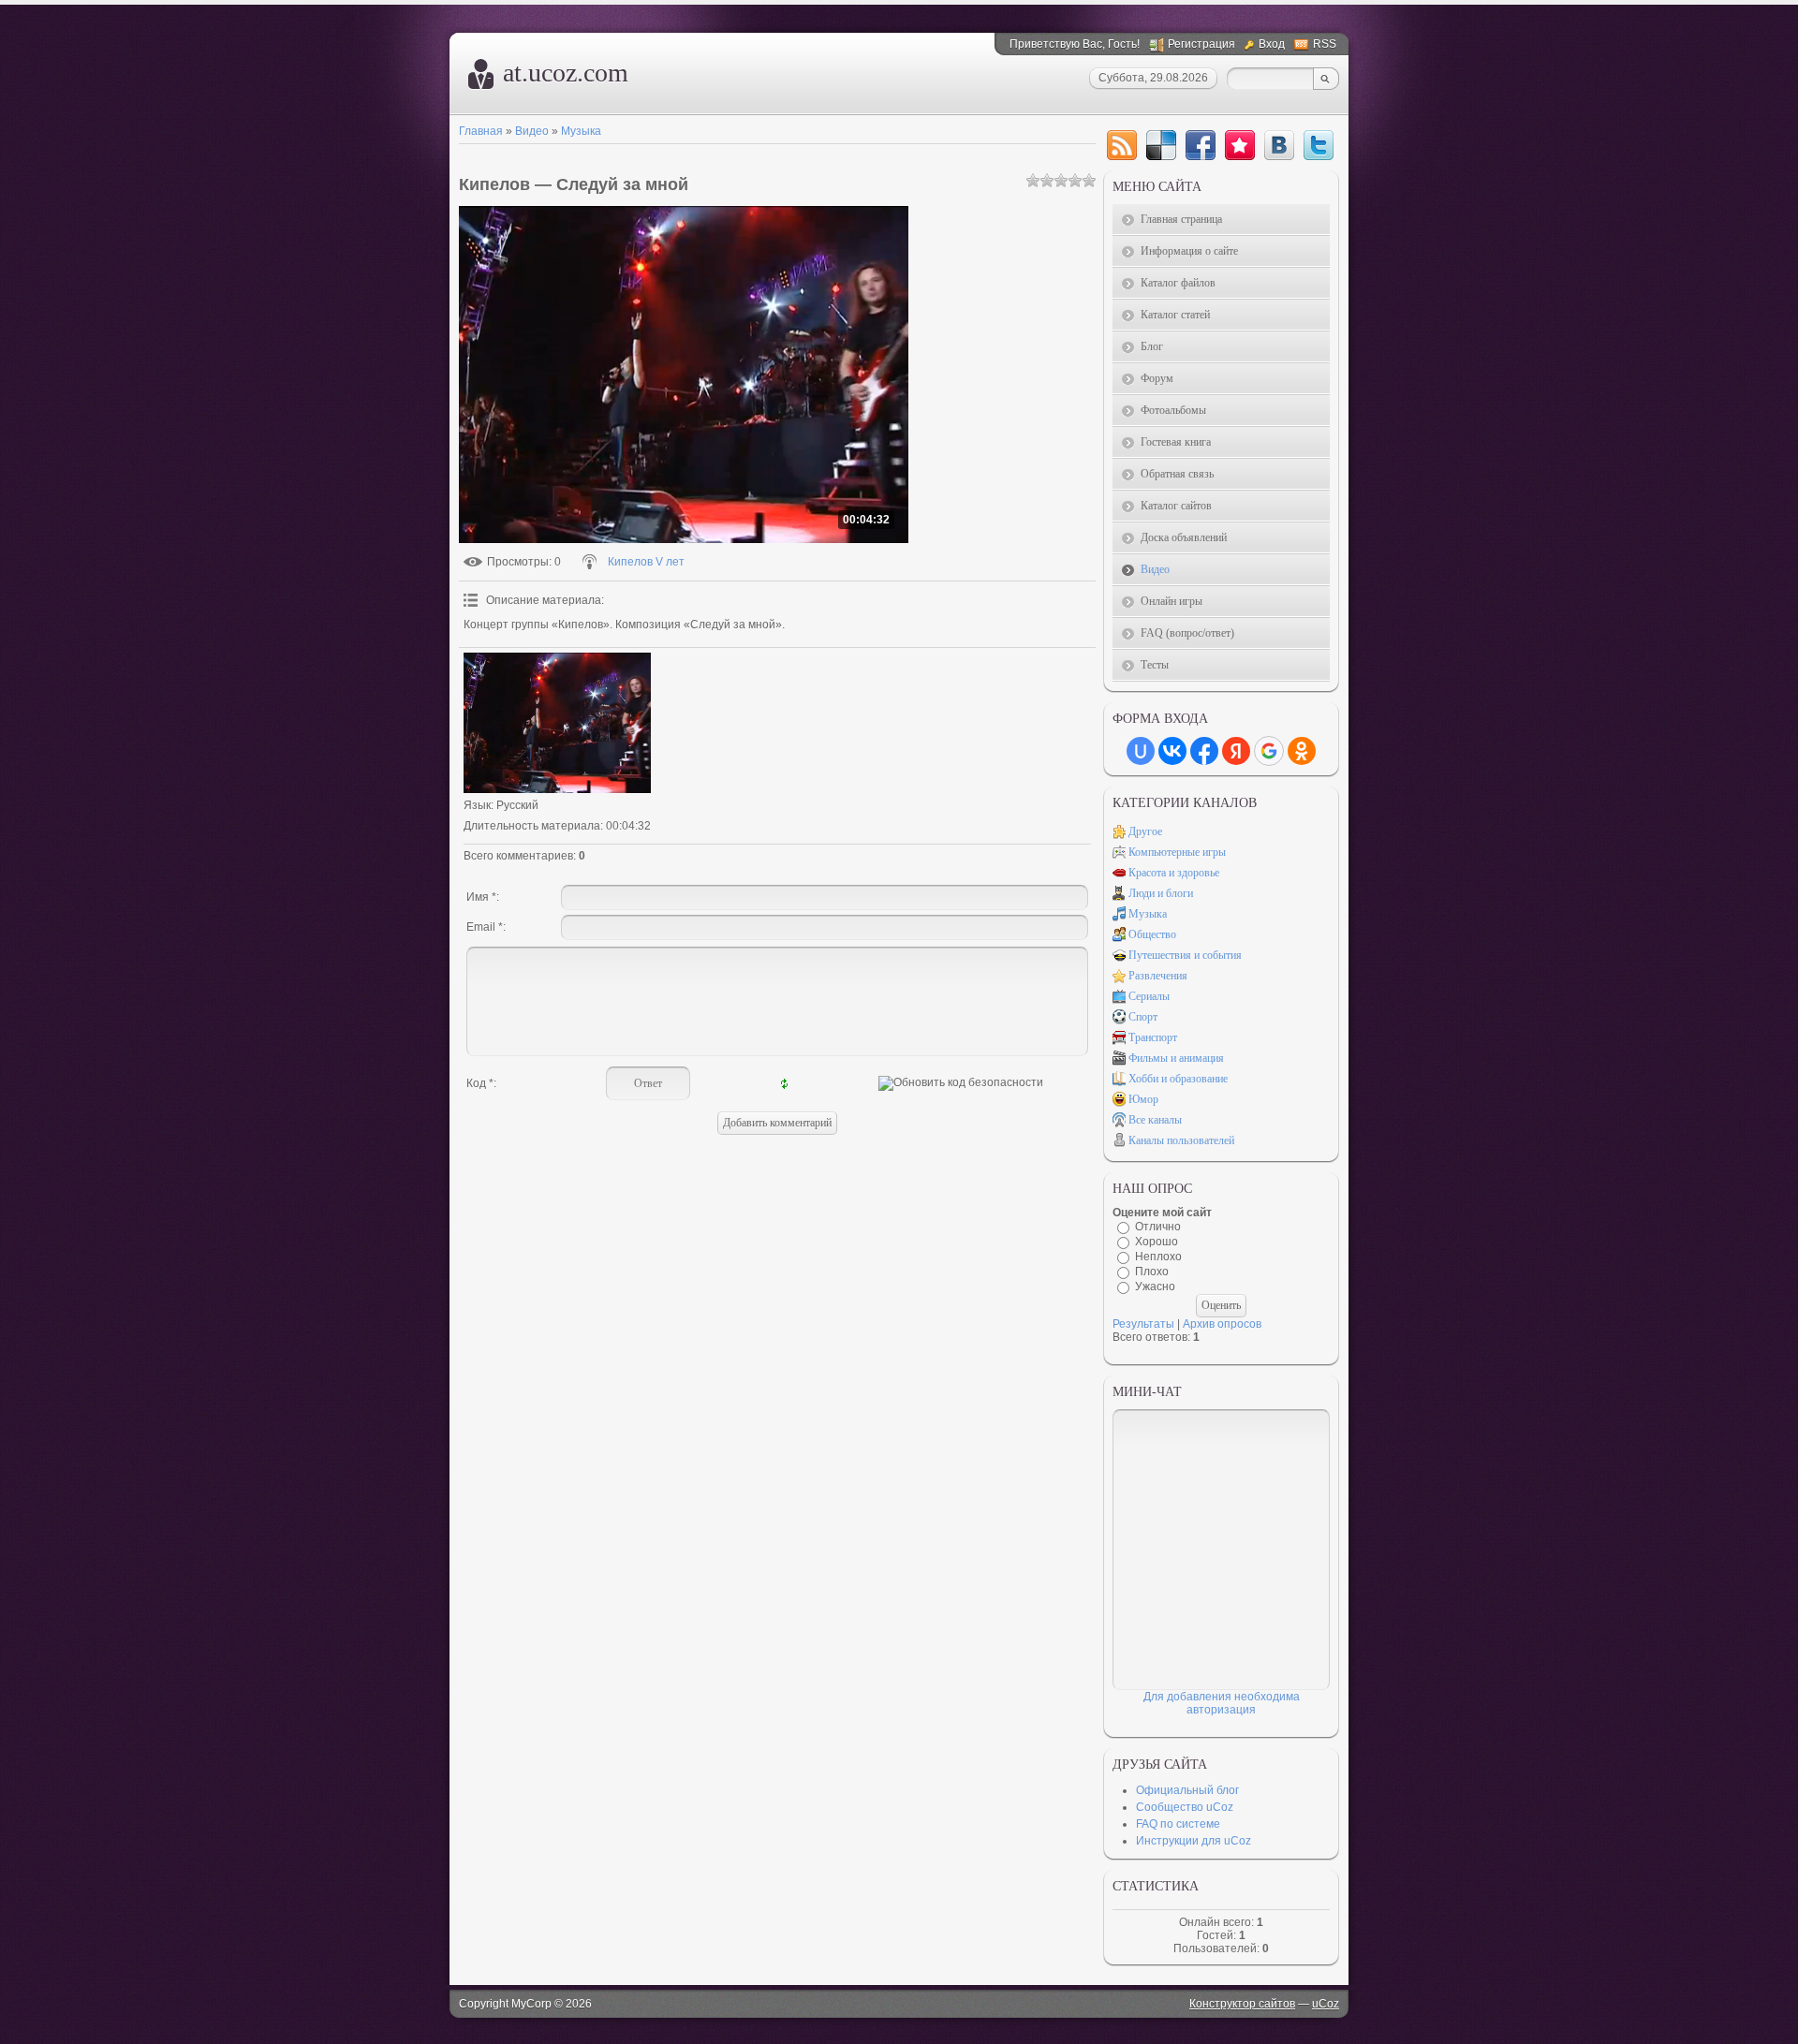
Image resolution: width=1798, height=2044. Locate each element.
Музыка (581, 131)
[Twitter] (1319, 145)
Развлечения (1158, 976)
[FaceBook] (1201, 145)
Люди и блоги (1161, 893)
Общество (1152, 934)
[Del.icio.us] (1161, 145)
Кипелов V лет (646, 562)
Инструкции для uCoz (1194, 1841)
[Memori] (1240, 145)
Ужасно (1155, 1287)
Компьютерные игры (1177, 852)
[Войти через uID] (1141, 751)
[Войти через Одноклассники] (1302, 751)
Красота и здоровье (1174, 873)
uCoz (1326, 2004)
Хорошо (1157, 1242)
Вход (1272, 44)
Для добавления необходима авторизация (1222, 1703)
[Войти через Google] (1269, 751)
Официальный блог (1187, 1790)
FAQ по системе (1178, 1824)
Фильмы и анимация (1176, 1058)
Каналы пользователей (1181, 1140)
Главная (481, 131)
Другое (1145, 831)
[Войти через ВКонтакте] (1172, 751)
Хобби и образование (1178, 1079)
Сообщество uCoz (1185, 1807)
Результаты (1143, 1324)
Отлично (1158, 1227)
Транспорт (1153, 1037)
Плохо (1152, 1272)
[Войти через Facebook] (1204, 751)
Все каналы (1155, 1120)
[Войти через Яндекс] (1236, 751)
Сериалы (1149, 996)
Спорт (1143, 1017)
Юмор (1143, 1099)
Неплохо (1158, 1257)
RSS (1325, 44)
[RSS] (1122, 145)
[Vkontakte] (1279, 145)
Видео (532, 131)
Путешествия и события (1185, 955)
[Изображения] (557, 723)
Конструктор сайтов (1242, 2004)
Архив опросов (1222, 1324)
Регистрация (1201, 44)
